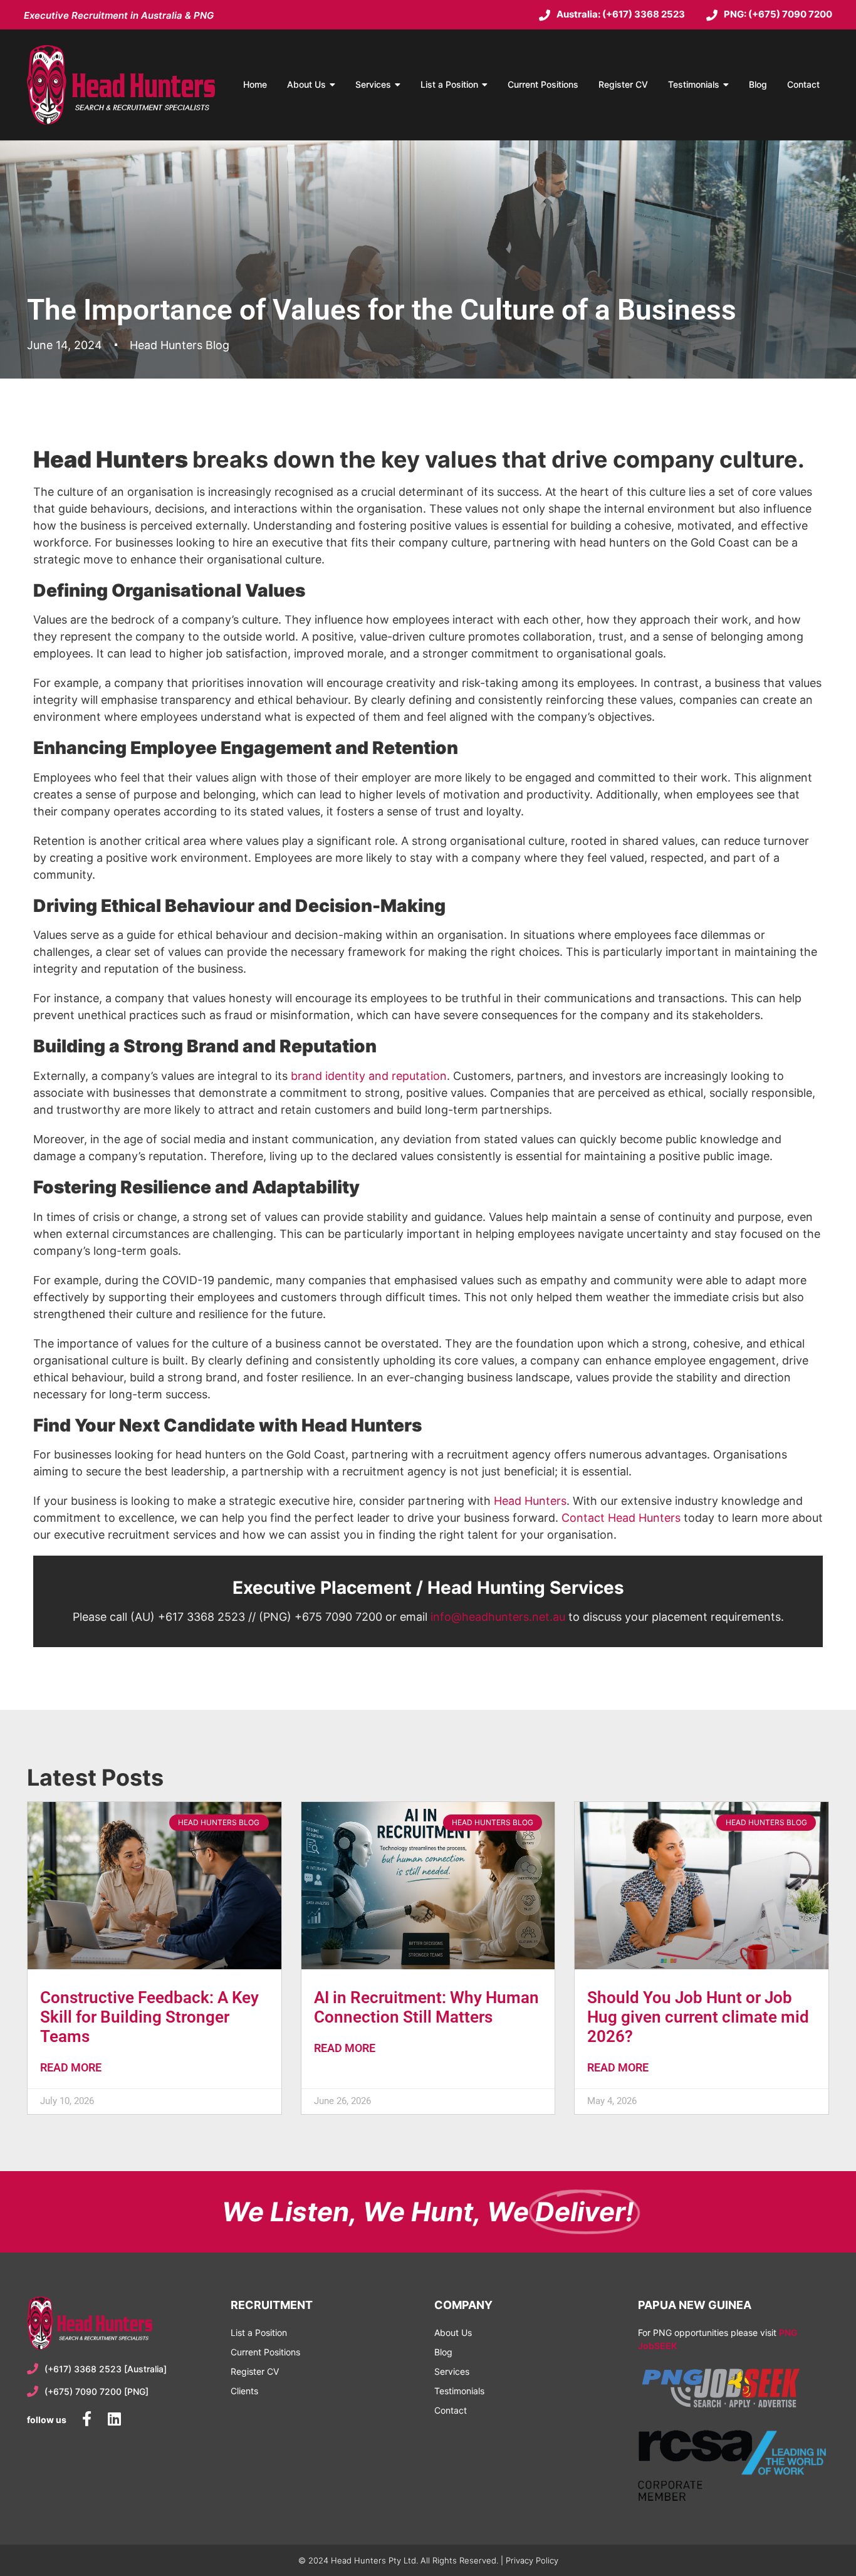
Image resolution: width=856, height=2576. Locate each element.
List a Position (449, 84)
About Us (306, 84)
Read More (71, 2067)
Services (373, 84)
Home (255, 84)
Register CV (623, 84)
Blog (758, 84)
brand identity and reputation (369, 1076)
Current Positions (543, 84)
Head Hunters (530, 1501)
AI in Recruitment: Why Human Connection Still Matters (426, 2007)
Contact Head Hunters (621, 1518)
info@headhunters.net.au (498, 1617)
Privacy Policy (532, 2560)
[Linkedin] (114, 2419)
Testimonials (694, 84)
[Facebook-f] (86, 2419)
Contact (803, 84)
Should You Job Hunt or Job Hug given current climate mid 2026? (698, 2017)
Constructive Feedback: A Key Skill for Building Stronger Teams (149, 2017)
